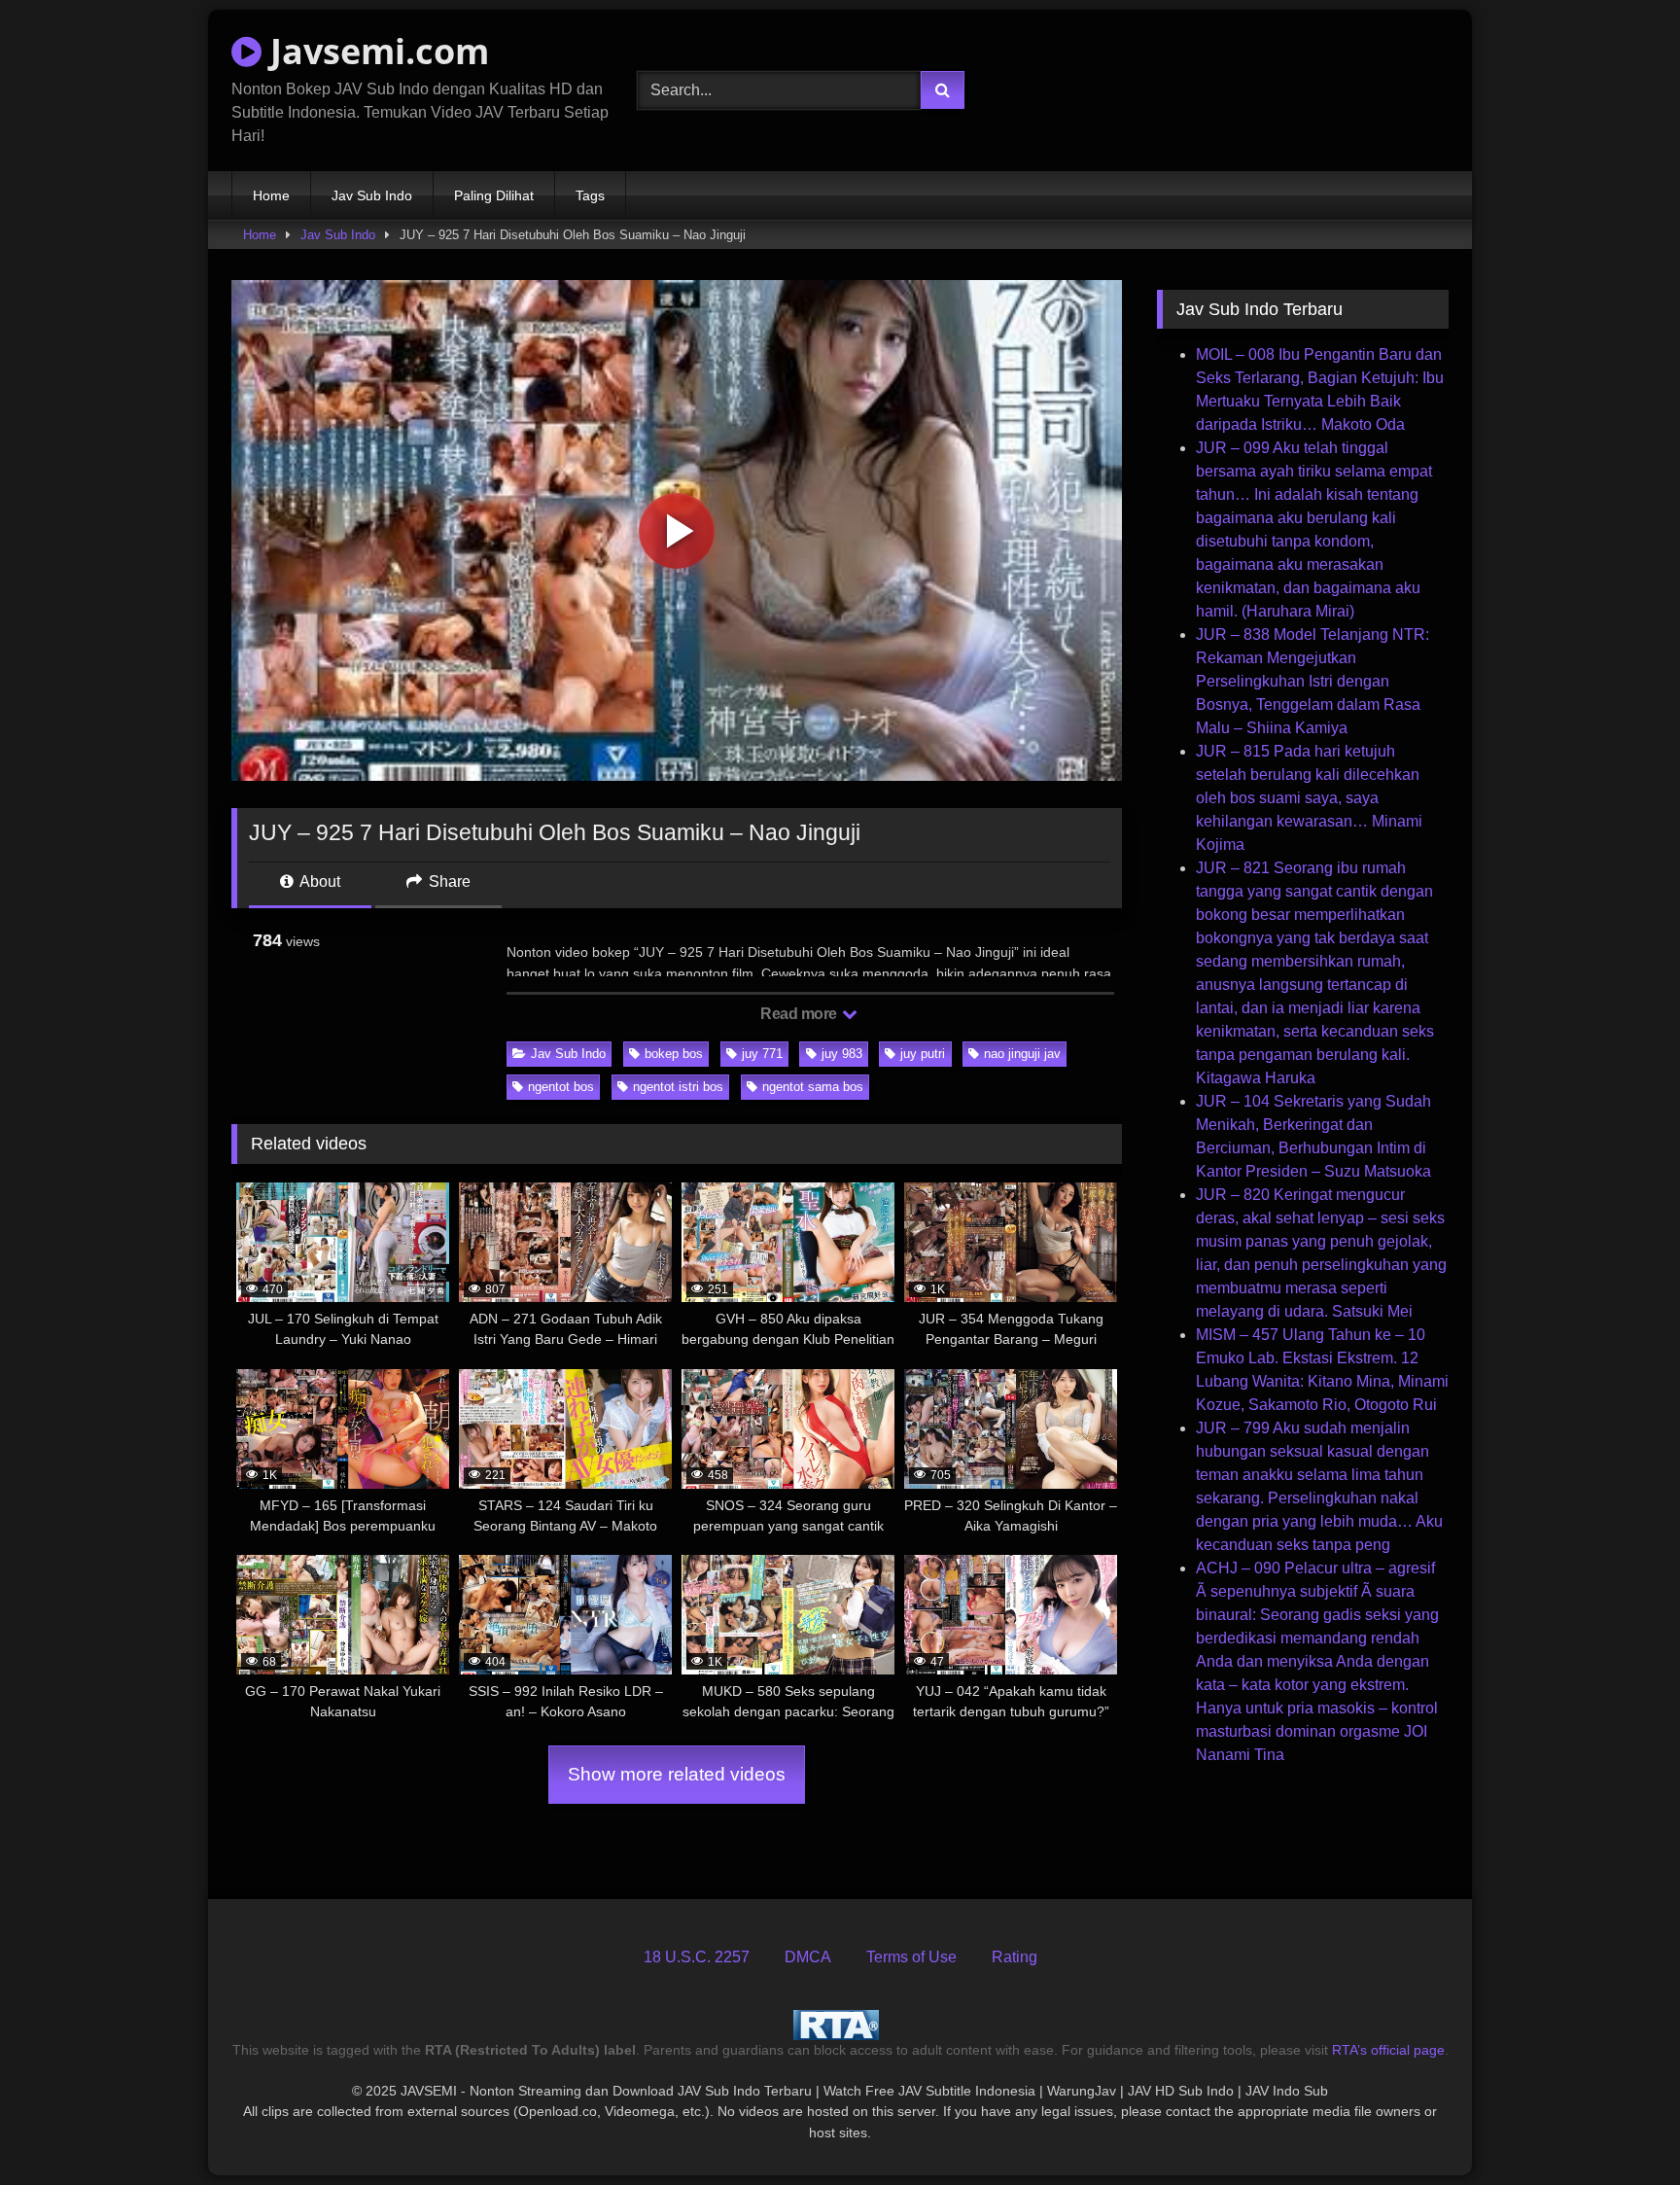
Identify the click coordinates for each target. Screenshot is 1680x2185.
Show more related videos (677, 1774)
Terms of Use (911, 1957)
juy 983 (842, 1054)
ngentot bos (561, 1087)
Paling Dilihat (494, 195)
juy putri (923, 1054)
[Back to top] (1620, 2127)
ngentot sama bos (813, 1087)
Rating (1015, 1957)
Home (271, 195)
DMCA (808, 1957)
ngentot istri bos (678, 1087)
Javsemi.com (375, 51)
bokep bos (674, 1054)
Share (448, 881)
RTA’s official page (1388, 2050)
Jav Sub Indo (372, 195)
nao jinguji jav (1022, 1054)
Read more (800, 1014)
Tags (590, 195)
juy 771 (762, 1054)
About (318, 881)
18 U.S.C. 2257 (697, 1957)
